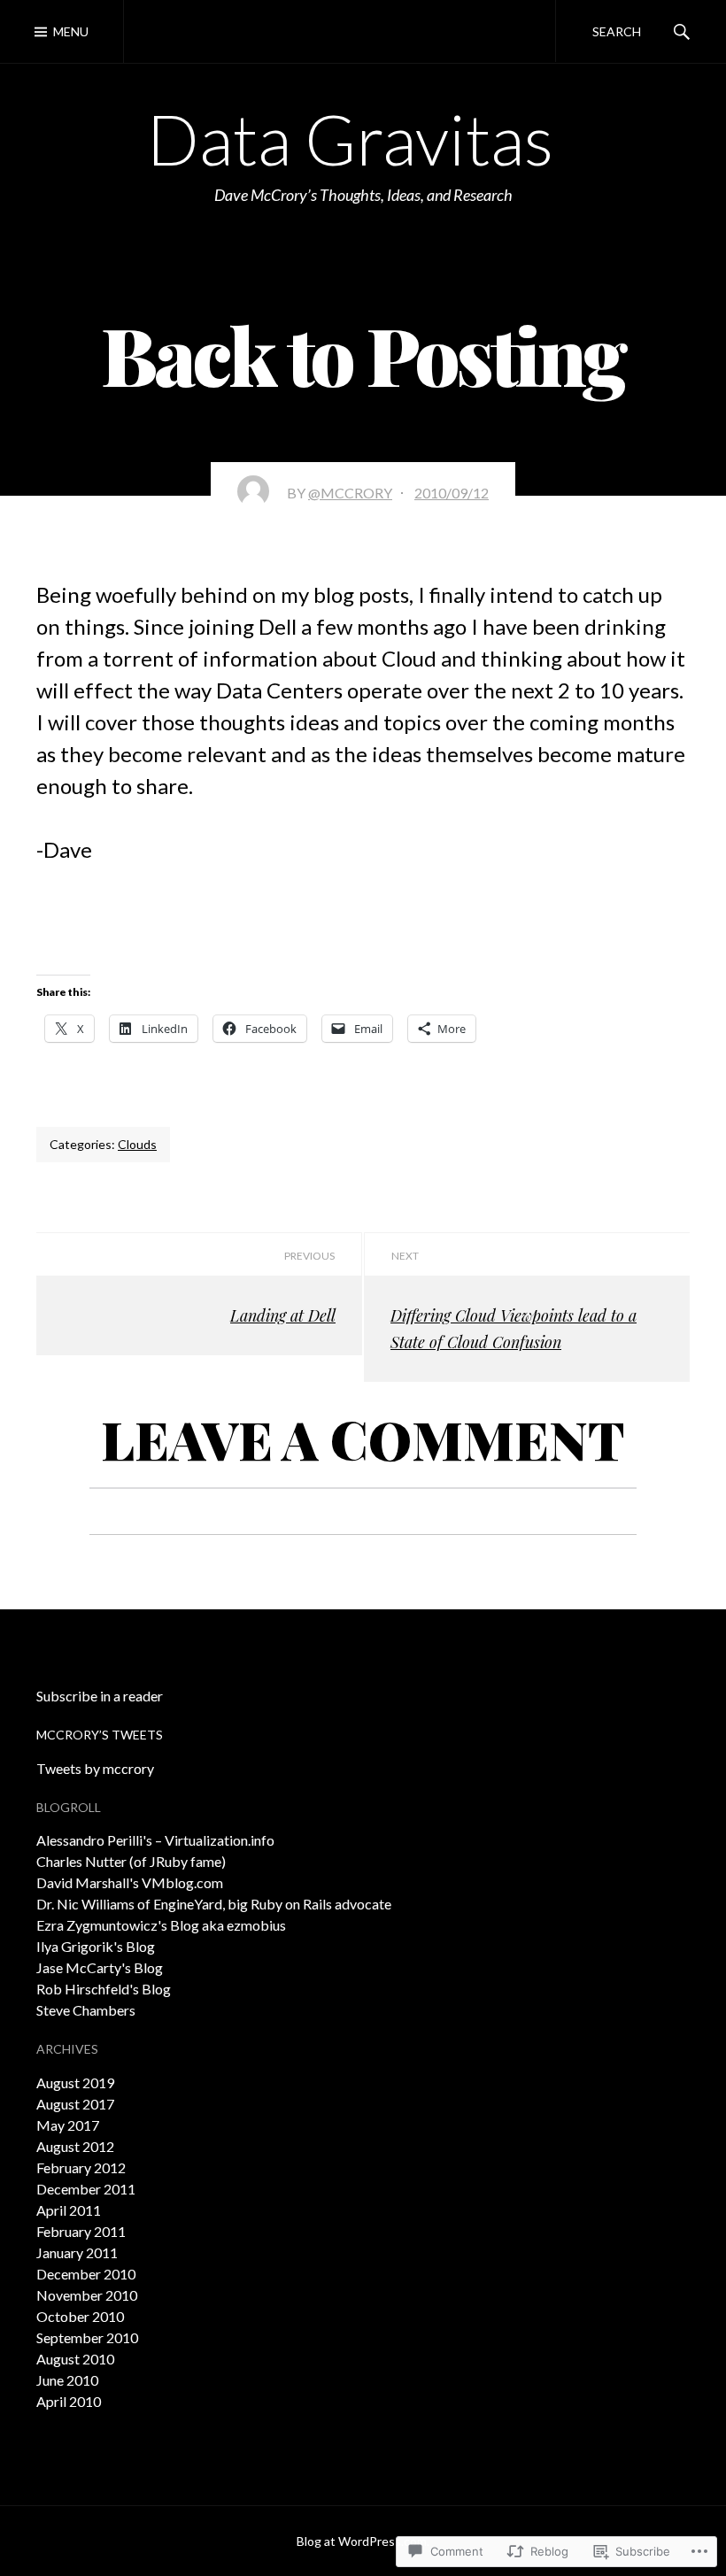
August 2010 (75, 2359)
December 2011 (86, 2189)
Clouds (137, 1144)
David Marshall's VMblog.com (130, 1882)
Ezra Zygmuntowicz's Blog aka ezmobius (161, 1925)
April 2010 (69, 2401)
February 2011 (81, 2231)
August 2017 (75, 2104)
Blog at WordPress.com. (363, 2541)
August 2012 (75, 2146)
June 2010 (67, 2380)
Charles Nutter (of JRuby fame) (131, 1861)
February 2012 (81, 2167)
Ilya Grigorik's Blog (96, 1946)
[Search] (682, 31)
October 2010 (80, 2316)
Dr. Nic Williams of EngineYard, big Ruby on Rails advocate (214, 1904)
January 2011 (77, 2252)
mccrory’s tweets (100, 1735)
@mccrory (350, 493)
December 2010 (86, 2274)
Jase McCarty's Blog (100, 1967)
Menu (71, 31)
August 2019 (75, 2082)
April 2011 (69, 2210)
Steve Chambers (86, 2010)
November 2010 (87, 2295)
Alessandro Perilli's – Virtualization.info (155, 1840)
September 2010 (87, 2337)
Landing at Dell (283, 1315)
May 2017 (68, 2125)
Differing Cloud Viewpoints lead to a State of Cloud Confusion (514, 1329)
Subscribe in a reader (100, 1696)
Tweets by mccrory (95, 1768)
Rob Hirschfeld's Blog (104, 1989)
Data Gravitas (350, 139)
